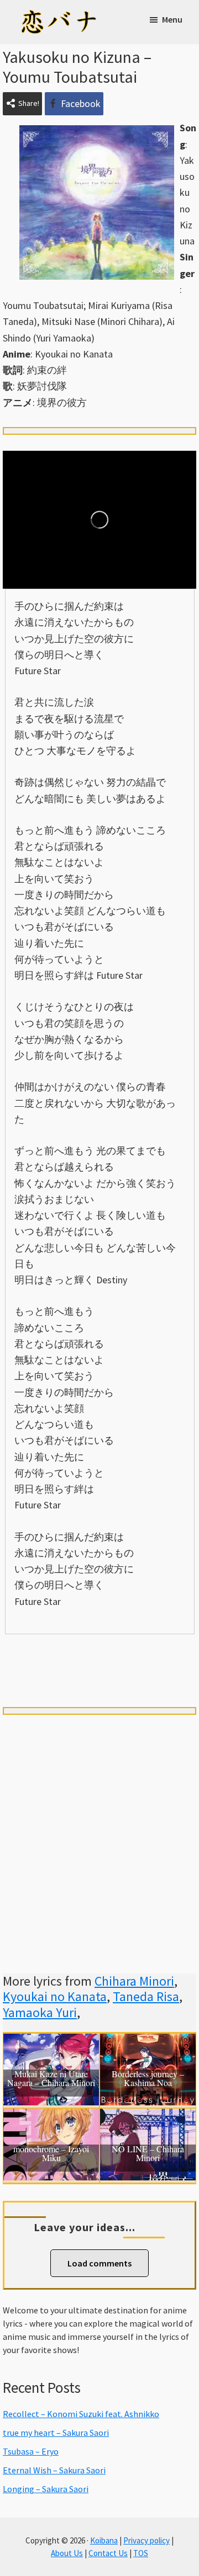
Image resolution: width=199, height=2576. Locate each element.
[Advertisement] (99, 1831)
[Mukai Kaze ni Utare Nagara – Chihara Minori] (51, 2042)
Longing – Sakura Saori (46, 2489)
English (99, 1672)
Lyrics (41, 1653)
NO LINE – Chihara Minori (148, 2154)
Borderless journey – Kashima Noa (148, 2079)
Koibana (104, 2540)
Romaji (99, 1653)
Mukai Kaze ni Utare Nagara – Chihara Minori (51, 2079)
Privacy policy (146, 2540)
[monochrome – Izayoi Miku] (51, 2117)
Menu (172, 19)
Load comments (99, 2263)
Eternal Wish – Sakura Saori (54, 2470)
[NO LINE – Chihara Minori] (148, 2117)
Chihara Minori (134, 1981)
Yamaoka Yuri (40, 2012)
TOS (141, 2553)
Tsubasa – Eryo (31, 2451)
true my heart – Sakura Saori (56, 2433)
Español (158, 1653)
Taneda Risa (146, 1996)
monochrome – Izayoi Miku (51, 2154)
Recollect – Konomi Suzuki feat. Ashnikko (81, 2414)
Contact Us (108, 2553)
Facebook (81, 103)
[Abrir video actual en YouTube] (99, 520)
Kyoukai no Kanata (55, 1996)
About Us (67, 2553)
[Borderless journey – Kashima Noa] (148, 2042)
